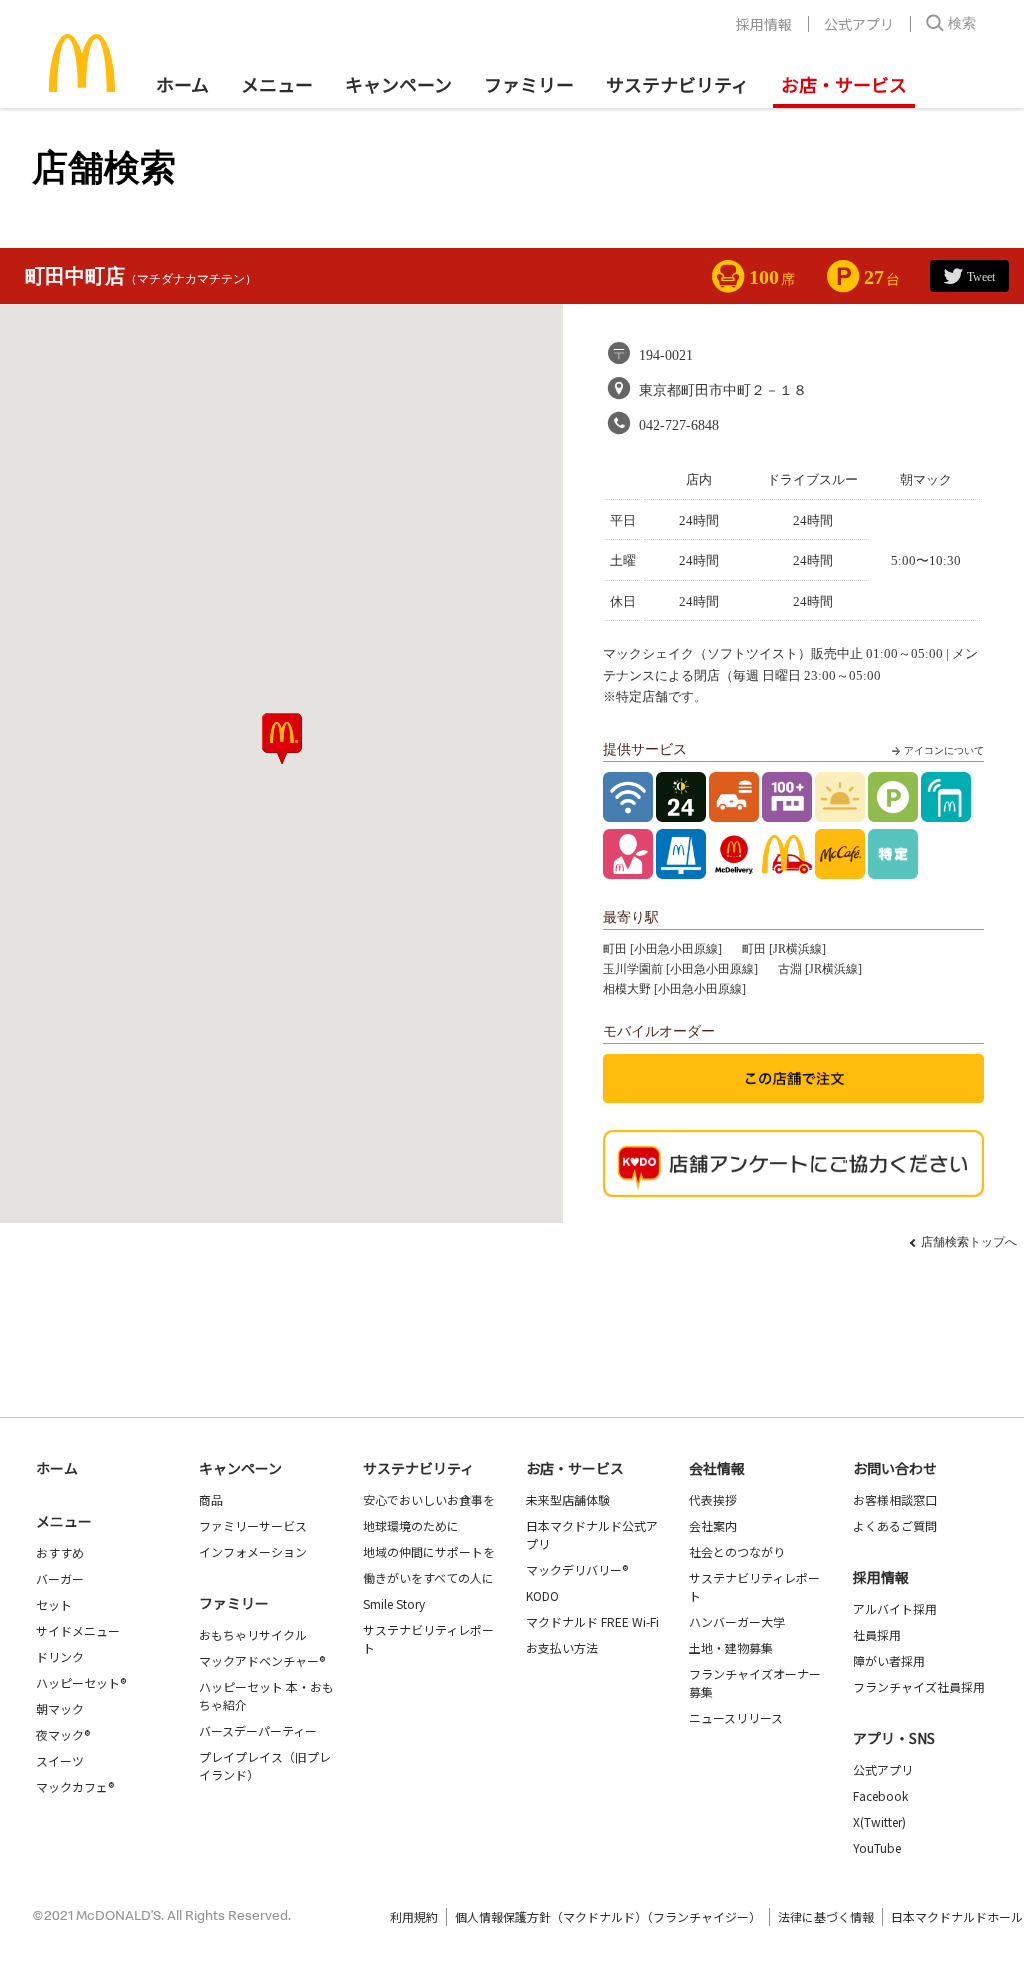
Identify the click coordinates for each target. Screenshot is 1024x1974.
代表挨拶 (713, 1499)
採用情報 (764, 24)
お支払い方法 (562, 1647)
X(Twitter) (879, 1821)
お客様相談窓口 (895, 1499)
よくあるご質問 (895, 1525)
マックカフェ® (75, 1786)
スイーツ (60, 1760)
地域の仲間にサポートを (429, 1551)
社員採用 (877, 1634)
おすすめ (60, 1552)
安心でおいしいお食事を (429, 1499)
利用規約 (414, 1916)
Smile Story (394, 1603)
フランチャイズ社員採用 (919, 1686)
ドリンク (60, 1656)
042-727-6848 (679, 425)
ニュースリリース (736, 1717)
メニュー (64, 1521)
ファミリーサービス (253, 1525)
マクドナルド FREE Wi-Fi (592, 1621)
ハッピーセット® (81, 1682)
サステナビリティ (677, 84)
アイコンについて (944, 750)
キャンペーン (398, 84)
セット (54, 1604)
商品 (211, 1499)
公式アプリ (859, 24)
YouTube (877, 1847)
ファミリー (529, 84)
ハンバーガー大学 (737, 1621)
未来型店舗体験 (568, 1499)
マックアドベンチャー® (262, 1660)
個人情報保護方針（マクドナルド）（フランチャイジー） (608, 1916)
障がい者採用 (889, 1660)
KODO (542, 1595)
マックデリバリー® (577, 1569)
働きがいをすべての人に (428, 1577)
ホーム (182, 84)
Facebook (880, 1795)
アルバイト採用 (895, 1608)
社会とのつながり (737, 1551)
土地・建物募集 (731, 1647)
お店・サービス (844, 84)
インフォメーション (253, 1551)
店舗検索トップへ (969, 1242)
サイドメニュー (78, 1630)
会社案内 (713, 1525)
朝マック (60, 1708)
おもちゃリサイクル (253, 1634)
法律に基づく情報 (826, 1916)
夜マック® (63, 1734)
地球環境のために (411, 1525)
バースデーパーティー (258, 1730)
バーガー (60, 1578)
